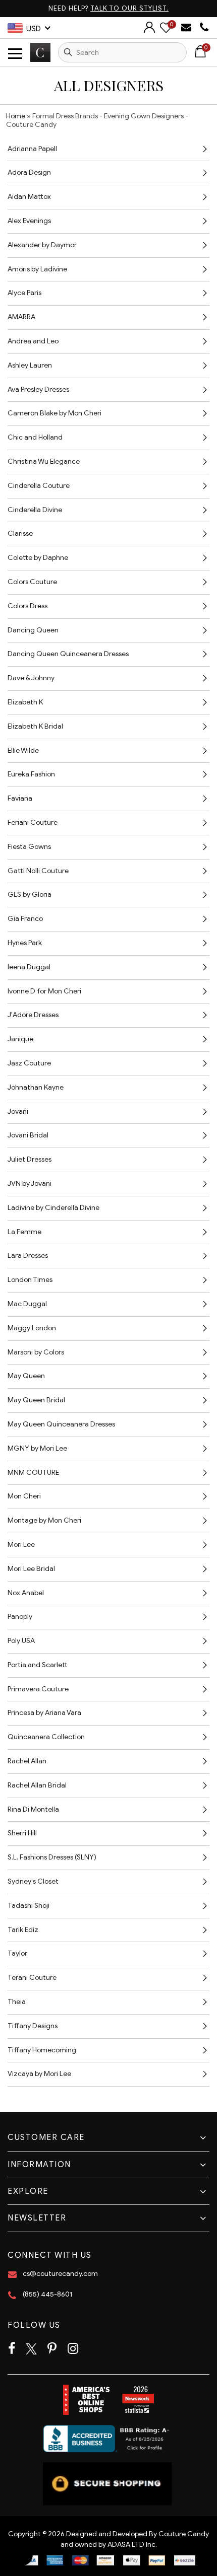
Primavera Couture (38, 1689)
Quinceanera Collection (46, 1737)
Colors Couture (32, 582)
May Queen (26, 1376)
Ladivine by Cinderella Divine (53, 1208)
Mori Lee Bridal (31, 1569)
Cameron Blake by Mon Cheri (55, 413)
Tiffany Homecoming (42, 2050)
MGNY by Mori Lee (37, 1448)
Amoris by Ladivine (37, 269)
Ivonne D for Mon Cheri (44, 991)
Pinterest (52, 2349)
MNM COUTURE (33, 1473)
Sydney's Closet (33, 1881)
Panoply (20, 1617)
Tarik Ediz (23, 1930)
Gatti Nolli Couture (38, 871)
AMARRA (21, 317)
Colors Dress (28, 606)
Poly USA (21, 1641)
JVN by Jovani (30, 1184)
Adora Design (29, 172)
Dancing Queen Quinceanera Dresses (68, 654)
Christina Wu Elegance (44, 461)
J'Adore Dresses (33, 1015)
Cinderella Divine (35, 510)
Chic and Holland (35, 437)
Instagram (73, 2349)
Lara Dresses (28, 1256)
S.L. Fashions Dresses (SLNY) (52, 1857)
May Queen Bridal (36, 1400)
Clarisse (20, 533)
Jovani (18, 1112)
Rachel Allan (27, 1761)
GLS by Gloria (30, 895)
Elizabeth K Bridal (35, 726)
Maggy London (32, 1328)
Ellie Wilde (23, 750)
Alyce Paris (24, 293)
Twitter (31, 2349)
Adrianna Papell (32, 149)
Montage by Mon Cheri (44, 1520)
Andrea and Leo (33, 341)
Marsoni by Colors (36, 1352)
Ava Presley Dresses (38, 389)
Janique (20, 1039)
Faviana (20, 798)
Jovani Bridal (28, 1135)
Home (16, 116)
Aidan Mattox (29, 197)
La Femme (24, 1232)
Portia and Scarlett (38, 1665)
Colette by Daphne (38, 558)
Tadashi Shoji (29, 1906)
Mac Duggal (27, 1304)
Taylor (17, 1953)
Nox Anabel (26, 1593)
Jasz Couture (29, 1063)
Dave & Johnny (31, 678)
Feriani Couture (33, 822)
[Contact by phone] (204, 27)
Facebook (12, 2349)
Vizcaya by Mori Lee (39, 2074)
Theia (17, 2002)
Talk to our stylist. (129, 8)
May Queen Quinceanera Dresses (61, 1424)
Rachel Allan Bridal (37, 1785)
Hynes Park (25, 943)
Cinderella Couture (39, 486)
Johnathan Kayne (36, 1087)
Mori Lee (21, 1545)
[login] (149, 30)
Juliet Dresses (30, 1159)
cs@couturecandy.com (60, 2274)
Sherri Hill (22, 1833)
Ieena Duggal (29, 967)
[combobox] (122, 52)
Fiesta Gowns (29, 847)
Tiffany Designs (33, 2026)
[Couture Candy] (40, 52)
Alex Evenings (29, 221)
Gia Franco (25, 919)
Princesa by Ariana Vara (44, 1713)
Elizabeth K (25, 702)
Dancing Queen (33, 630)
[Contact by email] (187, 27)
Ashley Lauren (30, 365)
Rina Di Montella (33, 1809)
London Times (30, 1280)
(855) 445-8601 (47, 2294)
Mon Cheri (24, 1496)
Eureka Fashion (31, 774)
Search (68, 52)
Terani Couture (32, 1978)
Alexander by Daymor (42, 245)
